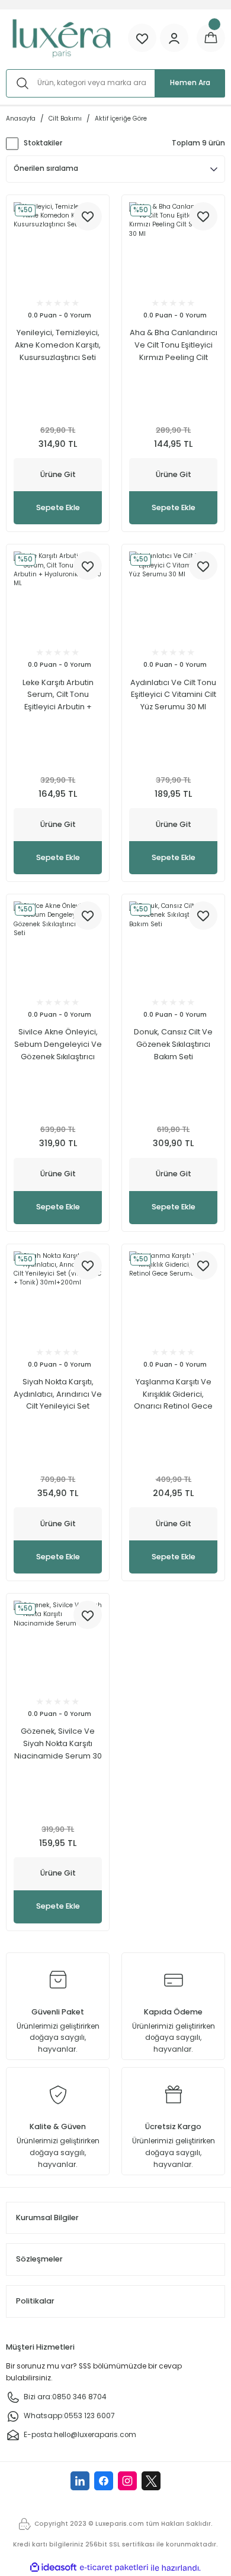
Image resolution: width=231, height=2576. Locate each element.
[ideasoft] (53, 2568)
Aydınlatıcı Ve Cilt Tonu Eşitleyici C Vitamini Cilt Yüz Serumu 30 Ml (173, 695)
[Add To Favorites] (88, 216)
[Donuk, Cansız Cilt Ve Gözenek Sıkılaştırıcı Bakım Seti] (173, 945)
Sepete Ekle (58, 507)
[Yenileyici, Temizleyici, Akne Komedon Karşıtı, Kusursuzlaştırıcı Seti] (58, 246)
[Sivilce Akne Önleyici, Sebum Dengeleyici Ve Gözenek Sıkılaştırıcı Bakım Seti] (58, 945)
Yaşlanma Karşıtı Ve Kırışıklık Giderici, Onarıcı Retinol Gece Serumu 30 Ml (173, 1395)
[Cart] (211, 38)
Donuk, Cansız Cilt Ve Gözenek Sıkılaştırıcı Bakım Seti (173, 1044)
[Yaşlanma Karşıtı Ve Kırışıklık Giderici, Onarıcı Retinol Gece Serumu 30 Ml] (173, 1295)
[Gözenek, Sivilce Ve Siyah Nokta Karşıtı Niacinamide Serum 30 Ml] (58, 1645)
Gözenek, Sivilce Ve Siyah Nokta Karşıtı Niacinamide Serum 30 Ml (58, 1744)
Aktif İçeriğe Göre (121, 119)
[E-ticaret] (114, 2568)
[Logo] (61, 38)
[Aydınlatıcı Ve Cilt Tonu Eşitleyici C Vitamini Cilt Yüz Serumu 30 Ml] (173, 596)
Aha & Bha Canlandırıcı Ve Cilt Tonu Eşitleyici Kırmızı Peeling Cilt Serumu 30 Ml (174, 345)
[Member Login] (174, 38)
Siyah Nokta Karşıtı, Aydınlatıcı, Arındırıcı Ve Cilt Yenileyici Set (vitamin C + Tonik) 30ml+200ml (58, 1395)
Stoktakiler (43, 143)
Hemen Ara (190, 83)
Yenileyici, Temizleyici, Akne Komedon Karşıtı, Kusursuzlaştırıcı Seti (58, 345)
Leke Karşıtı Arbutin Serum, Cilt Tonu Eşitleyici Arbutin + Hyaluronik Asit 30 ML (58, 695)
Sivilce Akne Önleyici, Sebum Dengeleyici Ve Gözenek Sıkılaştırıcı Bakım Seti (58, 1045)
